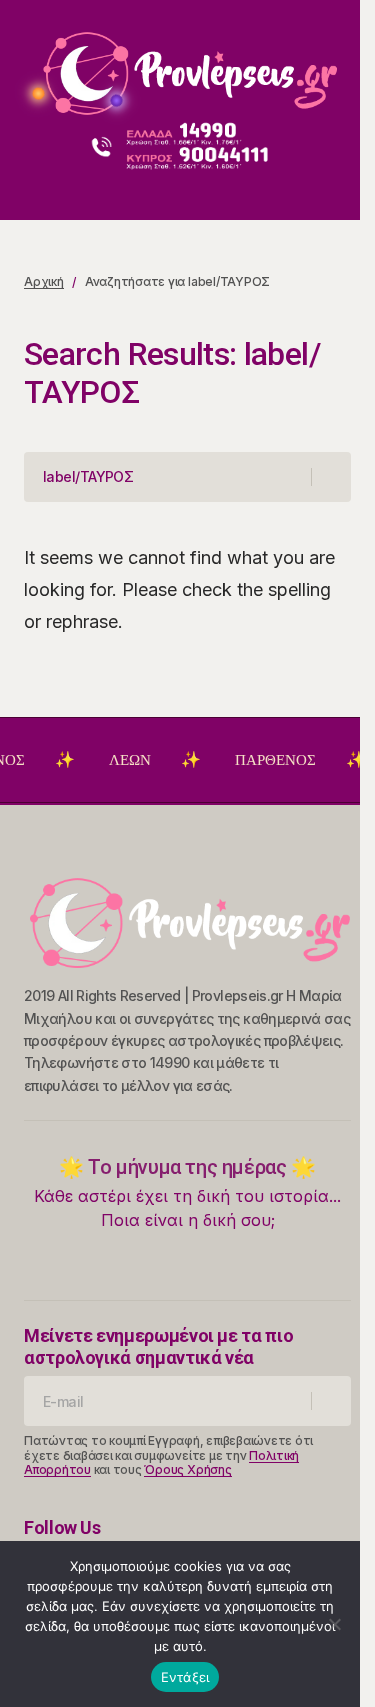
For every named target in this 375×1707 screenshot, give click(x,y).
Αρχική (44, 281)
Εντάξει (185, 1677)
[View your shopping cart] (339, 185)
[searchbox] (168, 477)
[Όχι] (335, 1624)
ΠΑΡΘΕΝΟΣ (267, 760)
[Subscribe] (330, 1401)
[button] (34, 65)
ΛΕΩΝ (122, 760)
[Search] (330, 477)
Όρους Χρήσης (187, 1469)
